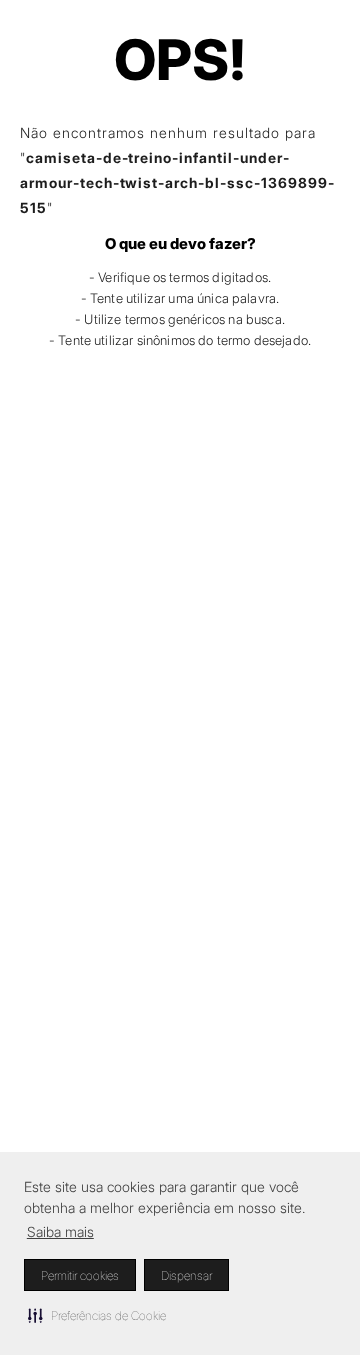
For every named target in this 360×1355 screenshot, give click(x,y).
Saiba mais (60, 1231)
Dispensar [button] (186, 1275)
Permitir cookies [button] (80, 1275)
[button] (97, 1315)
